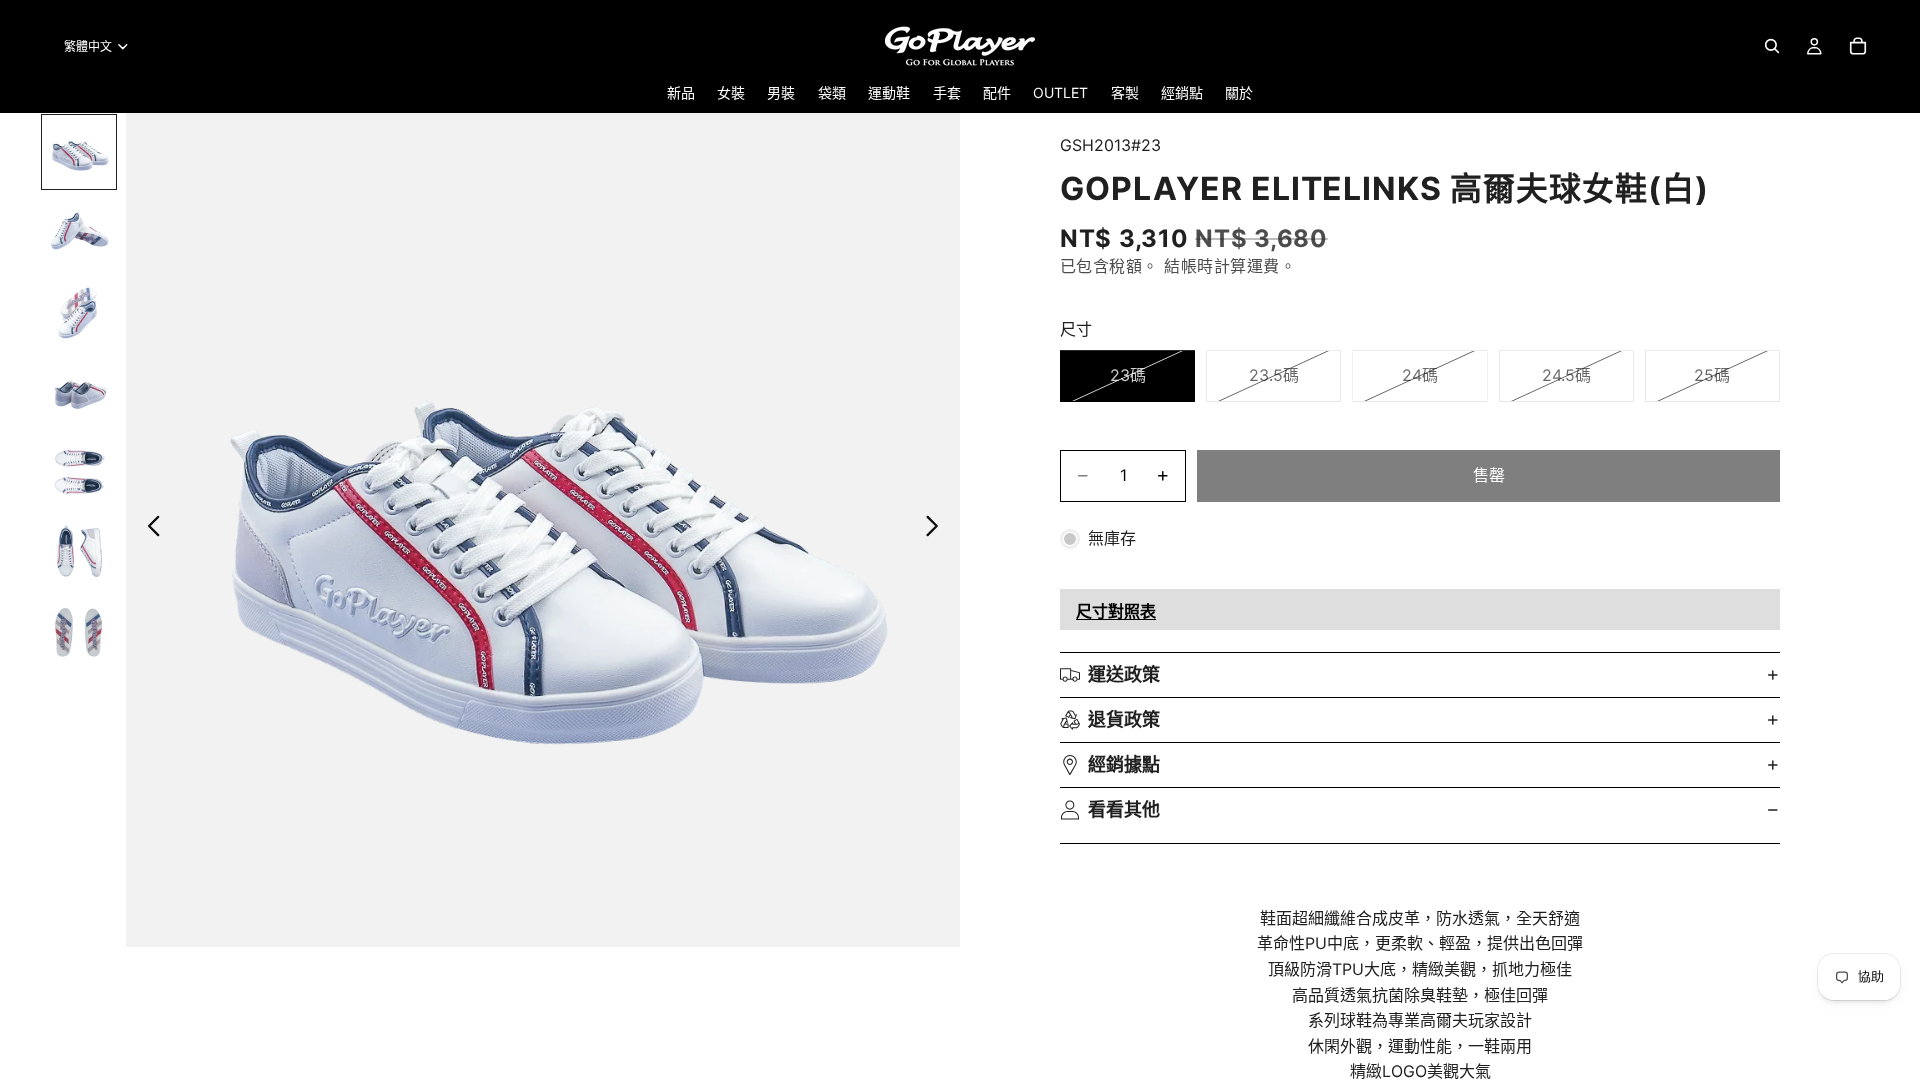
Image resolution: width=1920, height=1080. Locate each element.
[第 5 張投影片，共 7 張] (79, 472)
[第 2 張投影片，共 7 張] (79, 232)
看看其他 (1124, 809)
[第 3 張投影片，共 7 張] (79, 312)
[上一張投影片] (148, 530)
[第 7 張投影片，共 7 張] (79, 632)
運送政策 (1124, 674)
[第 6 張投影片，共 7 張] (79, 552)
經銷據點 (1124, 764)
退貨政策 (1124, 719)
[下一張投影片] (937, 530)
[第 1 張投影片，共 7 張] (79, 152)
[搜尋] (1772, 46)
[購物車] (1858, 46)
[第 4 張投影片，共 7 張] (79, 392)
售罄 (1489, 475)
